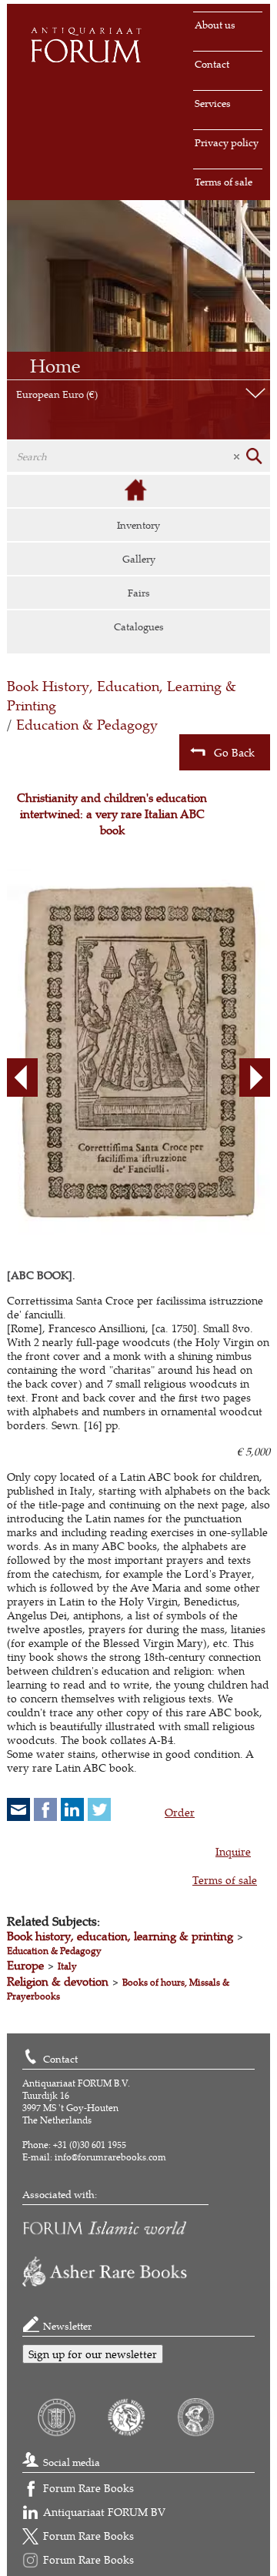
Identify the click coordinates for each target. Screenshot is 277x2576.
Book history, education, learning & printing (120, 1936)
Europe (25, 1965)
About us (215, 25)
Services (213, 103)
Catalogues (139, 626)
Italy (67, 1966)
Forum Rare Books (88, 2488)
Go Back (234, 752)
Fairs (139, 593)
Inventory (138, 525)
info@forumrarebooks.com (110, 2157)
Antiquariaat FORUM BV (104, 2512)
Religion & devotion (58, 1981)
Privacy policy (227, 142)
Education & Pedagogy (87, 725)
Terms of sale (224, 182)
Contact (212, 64)
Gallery (139, 559)
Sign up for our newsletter (93, 2354)
